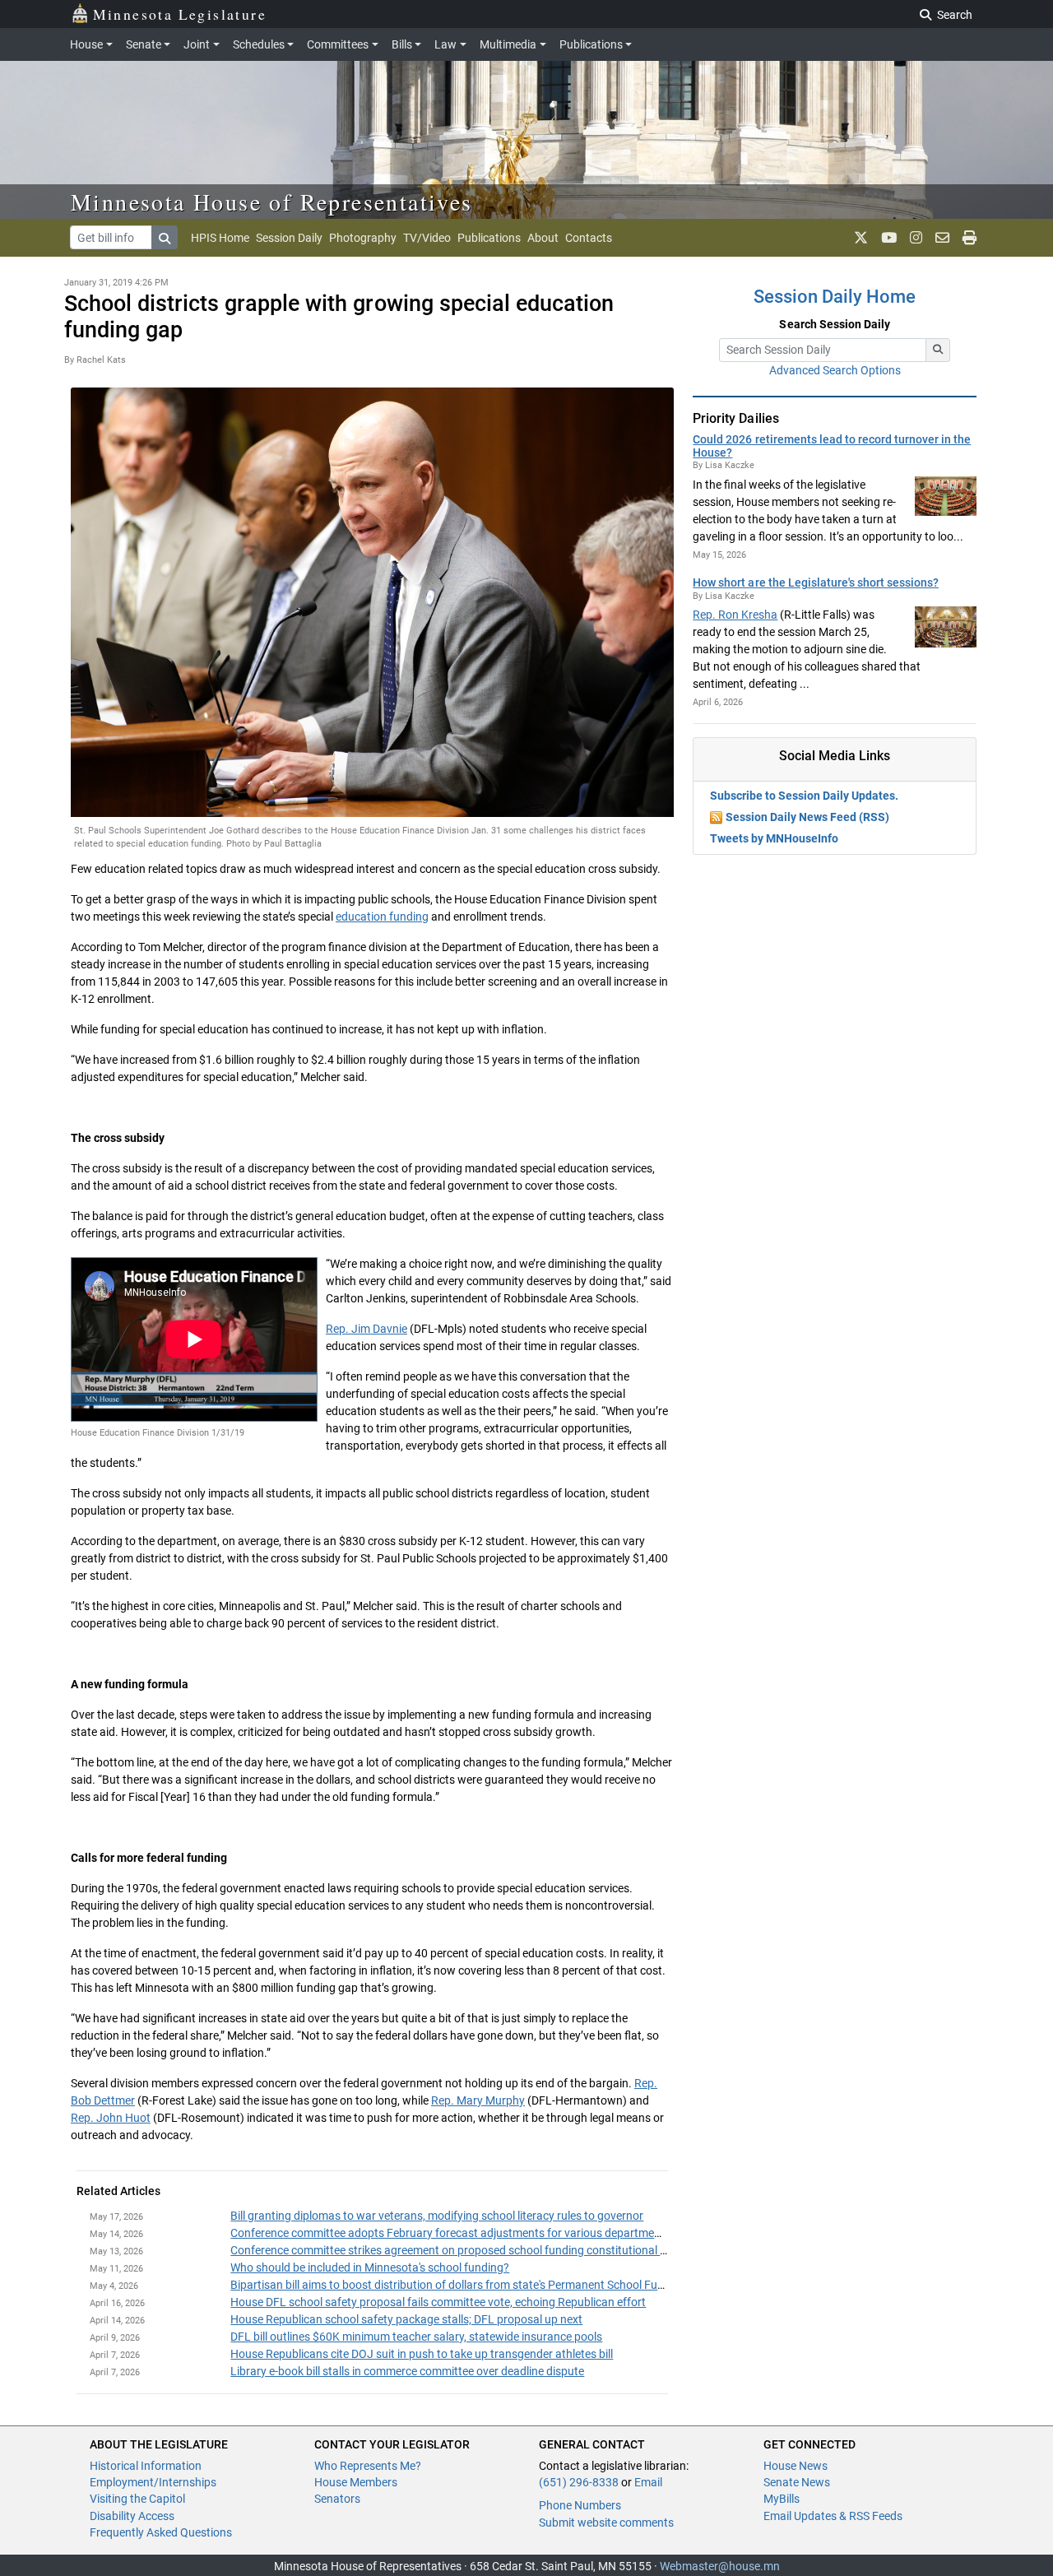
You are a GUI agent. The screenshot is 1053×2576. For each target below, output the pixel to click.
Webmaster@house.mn (720, 2566)
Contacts (589, 238)
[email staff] (942, 238)
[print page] (970, 238)
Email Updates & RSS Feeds (833, 2516)
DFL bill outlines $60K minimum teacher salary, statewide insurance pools (416, 2337)
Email (648, 2482)
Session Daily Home (835, 297)
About (543, 238)
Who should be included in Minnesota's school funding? (370, 2267)
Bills (402, 44)
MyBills (782, 2499)
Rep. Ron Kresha (735, 615)
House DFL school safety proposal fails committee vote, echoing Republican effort (438, 2302)
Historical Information (146, 2466)
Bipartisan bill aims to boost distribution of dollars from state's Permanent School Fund (450, 2285)
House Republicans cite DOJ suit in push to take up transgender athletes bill (422, 2354)
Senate (144, 44)
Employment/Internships (153, 2482)
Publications (591, 44)
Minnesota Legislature (180, 14)
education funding (382, 917)
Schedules (259, 44)
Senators (337, 2499)
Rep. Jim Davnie (366, 1329)
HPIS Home (220, 238)
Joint (197, 44)
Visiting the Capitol (137, 2499)
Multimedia (508, 44)
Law (445, 44)
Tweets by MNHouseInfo (774, 838)
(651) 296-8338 (579, 2482)
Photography (363, 238)
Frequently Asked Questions (161, 2532)
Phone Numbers (580, 2505)
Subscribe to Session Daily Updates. (804, 796)
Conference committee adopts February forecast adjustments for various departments (450, 2233)
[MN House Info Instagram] (916, 238)
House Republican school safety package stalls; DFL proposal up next (406, 2319)
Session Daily (289, 238)
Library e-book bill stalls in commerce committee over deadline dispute (407, 2371)
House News (796, 2466)
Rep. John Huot (111, 2118)
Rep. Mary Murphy (478, 2100)
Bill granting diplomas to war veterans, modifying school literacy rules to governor (437, 2216)
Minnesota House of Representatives (272, 202)
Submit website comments (606, 2523)
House (86, 44)
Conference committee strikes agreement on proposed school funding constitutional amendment (476, 2250)
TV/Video (427, 238)
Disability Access (132, 2516)
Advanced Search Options (835, 370)
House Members (356, 2482)
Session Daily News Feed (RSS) (807, 817)
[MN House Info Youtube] (889, 238)
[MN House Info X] (861, 238)
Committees (338, 44)
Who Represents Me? (368, 2466)
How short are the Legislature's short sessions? (816, 583)
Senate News (797, 2482)
